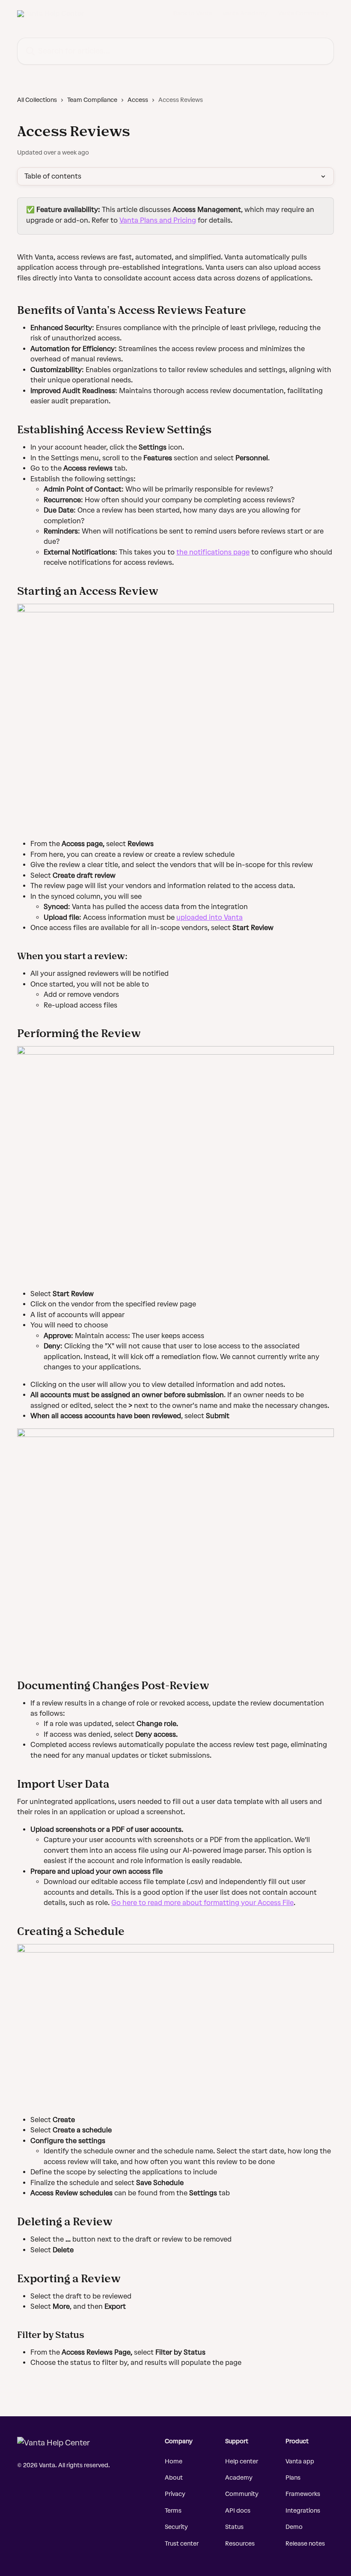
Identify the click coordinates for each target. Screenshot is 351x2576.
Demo (294, 2527)
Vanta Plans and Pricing (158, 220)
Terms (173, 2511)
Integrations (303, 2511)
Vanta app (300, 2461)
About (174, 2478)
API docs (238, 2511)
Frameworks (303, 2494)
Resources (240, 2544)
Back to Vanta (193, 14)
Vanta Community (303, 14)
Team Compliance (92, 100)
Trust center (182, 2544)
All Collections (37, 100)
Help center (242, 2461)
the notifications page (213, 552)
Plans (293, 2478)
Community (242, 2494)
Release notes (305, 2544)
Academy (239, 2478)
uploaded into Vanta (210, 917)
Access (138, 100)
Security (176, 2527)
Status (234, 2527)
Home (174, 2461)
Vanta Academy (245, 14)
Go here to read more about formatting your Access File (202, 1903)
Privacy (175, 2494)
